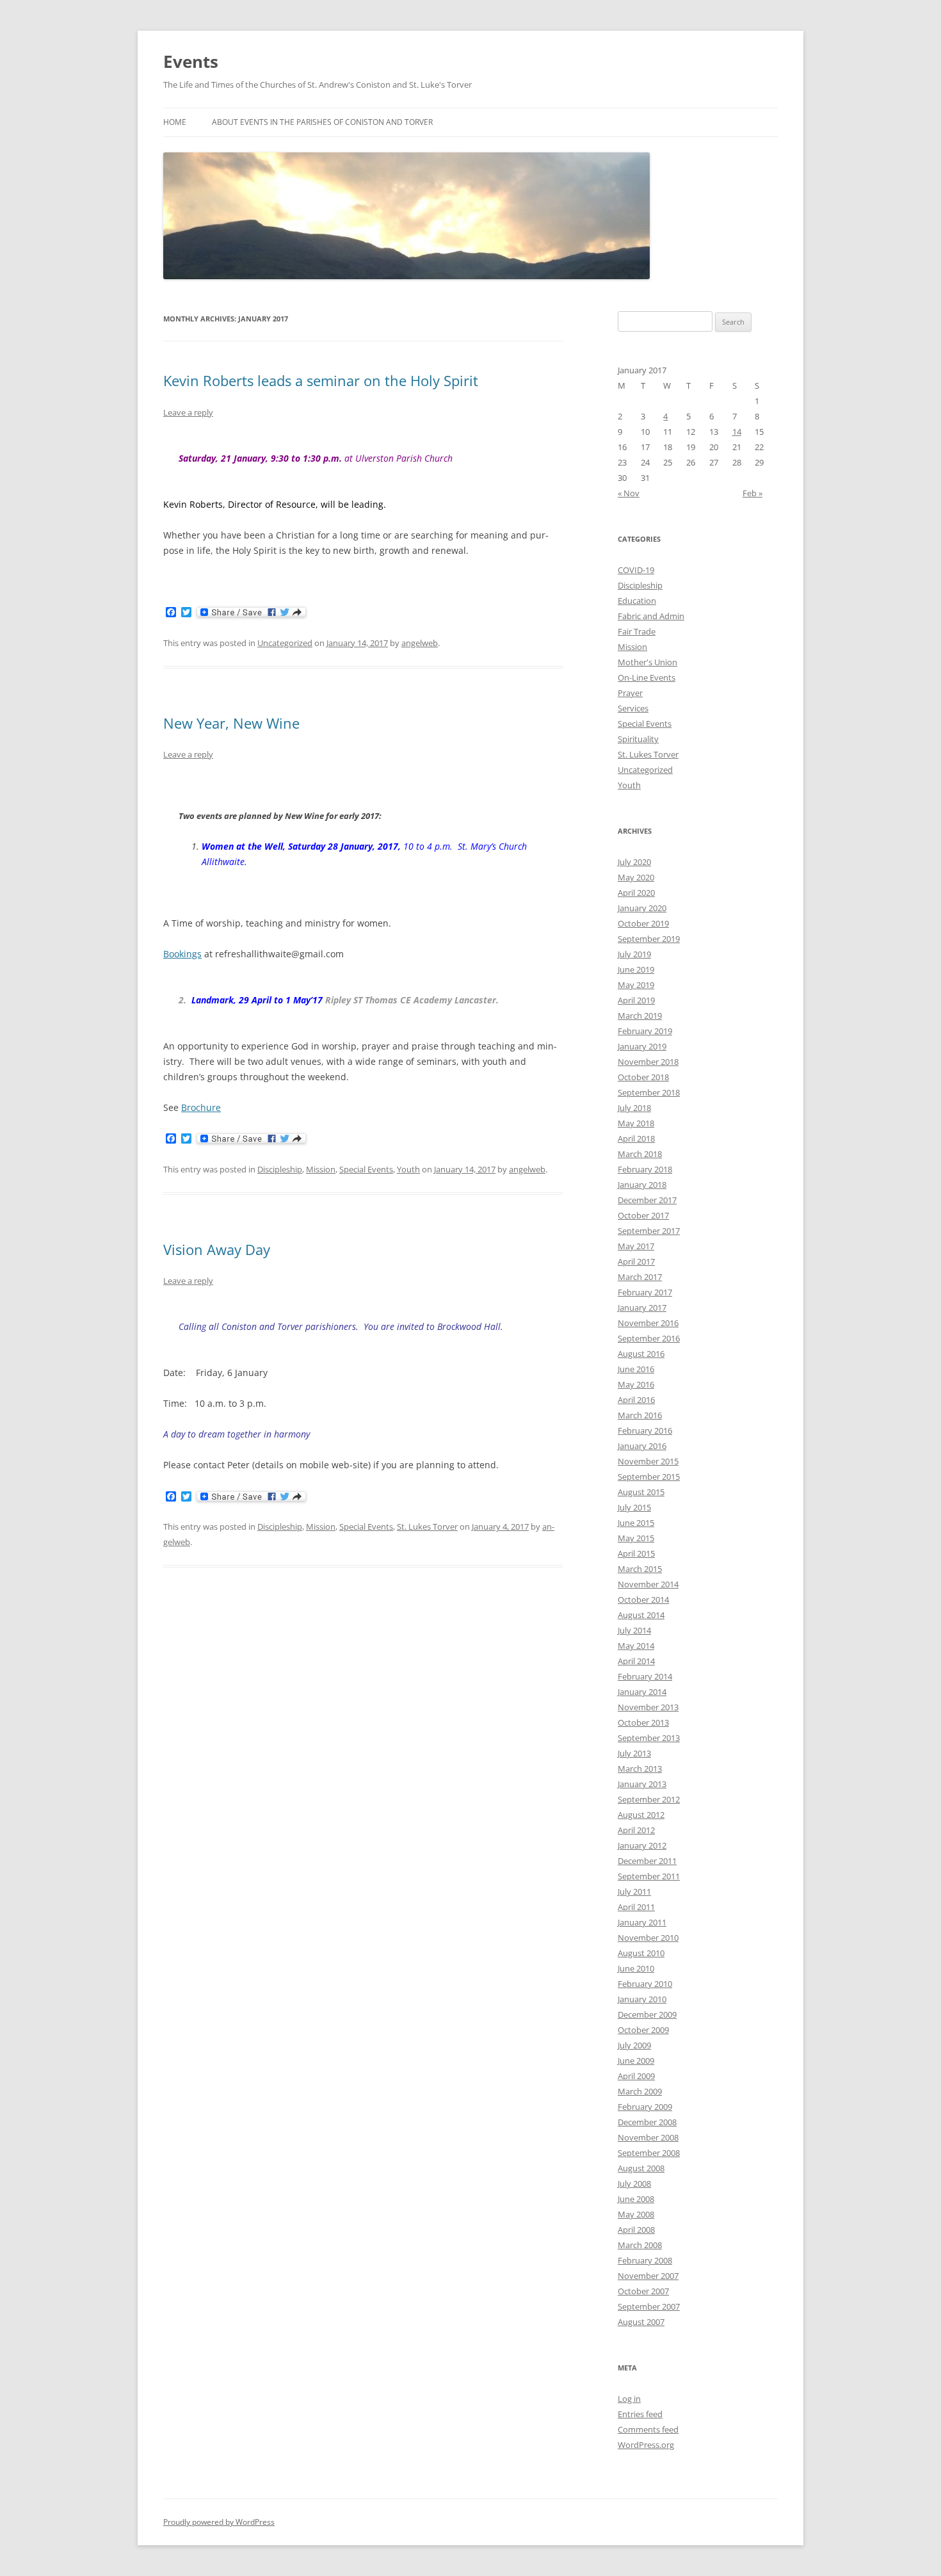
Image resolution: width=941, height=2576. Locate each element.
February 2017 (645, 1292)
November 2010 (648, 1938)
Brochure (201, 1107)
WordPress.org (646, 2445)
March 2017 (640, 1277)
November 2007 (648, 2276)
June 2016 (636, 1369)
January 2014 (642, 1692)
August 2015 (641, 1492)
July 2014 (634, 1630)
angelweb (420, 643)
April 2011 (636, 1907)
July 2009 (634, 2045)
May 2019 (636, 985)
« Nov (629, 493)
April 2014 (636, 1661)
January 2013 (642, 1784)
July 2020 (634, 862)
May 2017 (636, 1246)
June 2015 (636, 1523)
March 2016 (640, 1415)
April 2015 (636, 1553)
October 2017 (643, 1215)
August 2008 (641, 2168)
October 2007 (643, 2291)
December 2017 (647, 1200)
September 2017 (649, 1231)
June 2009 (636, 2061)
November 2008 (648, 2137)
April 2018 (636, 1138)
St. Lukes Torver (427, 1527)
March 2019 (640, 1016)
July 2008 (634, 2183)
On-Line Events (647, 677)
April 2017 (636, 1261)
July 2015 (634, 1507)
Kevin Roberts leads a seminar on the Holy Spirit (321, 380)
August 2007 (641, 2322)
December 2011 (647, 1861)
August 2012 (641, 1815)
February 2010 (645, 1984)
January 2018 (642, 1185)
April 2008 (636, 2230)
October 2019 (643, 923)
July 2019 (634, 954)
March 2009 (640, 2091)
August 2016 (641, 1354)
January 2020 (642, 908)
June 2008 (636, 2199)
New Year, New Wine (231, 723)
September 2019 (649, 939)
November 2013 (648, 1707)
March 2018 (640, 1154)
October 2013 (643, 1722)
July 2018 (634, 1108)
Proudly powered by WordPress (219, 2522)
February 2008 (645, 2260)
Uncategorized (285, 643)
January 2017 (642, 1308)
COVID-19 (636, 570)
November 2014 (648, 1584)
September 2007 (649, 2306)
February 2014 (645, 1676)
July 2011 (634, 1891)
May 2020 (636, 877)
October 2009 (643, 2030)
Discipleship (280, 1169)
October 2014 (643, 1600)
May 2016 (636, 1384)
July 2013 (634, 1753)
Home (175, 122)
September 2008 (649, 2153)
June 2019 (636, 969)
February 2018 (645, 1169)
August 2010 (641, 1953)
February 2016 (645, 1430)
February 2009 (645, 2107)
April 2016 (636, 1400)
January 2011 (642, 1922)
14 (737, 432)
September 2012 (649, 1799)
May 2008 (636, 2214)
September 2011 (649, 1876)
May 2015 (636, 1538)
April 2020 (636, 893)
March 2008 (640, 2245)
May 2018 (636, 1123)
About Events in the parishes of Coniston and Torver (322, 122)
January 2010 (642, 1999)
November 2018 (648, 1062)
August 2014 (641, 1615)
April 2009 (636, 2076)
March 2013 (640, 1769)
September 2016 (649, 1338)
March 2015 (640, 1569)
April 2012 (636, 1830)
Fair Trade (637, 631)
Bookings (182, 954)
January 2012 (642, 1845)
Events (191, 61)
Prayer (630, 693)
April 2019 (636, 1000)
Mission (321, 1169)
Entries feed (640, 2414)
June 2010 (636, 1968)
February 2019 (645, 1031)
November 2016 (648, 1323)
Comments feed (648, 2429)
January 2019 (642, 1046)
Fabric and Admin (651, 616)
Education (637, 601)
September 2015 (649, 1477)
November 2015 (648, 1461)
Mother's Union (647, 662)
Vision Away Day (217, 1249)
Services (633, 708)
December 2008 (647, 2122)
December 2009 (647, 2014)
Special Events (366, 1169)
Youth (408, 1169)
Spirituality (638, 739)
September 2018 (649, 1092)
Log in (629, 2399)
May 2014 (636, 1646)
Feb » (752, 493)
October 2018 (643, 1077)
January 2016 (642, 1446)
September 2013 (649, 1738)
